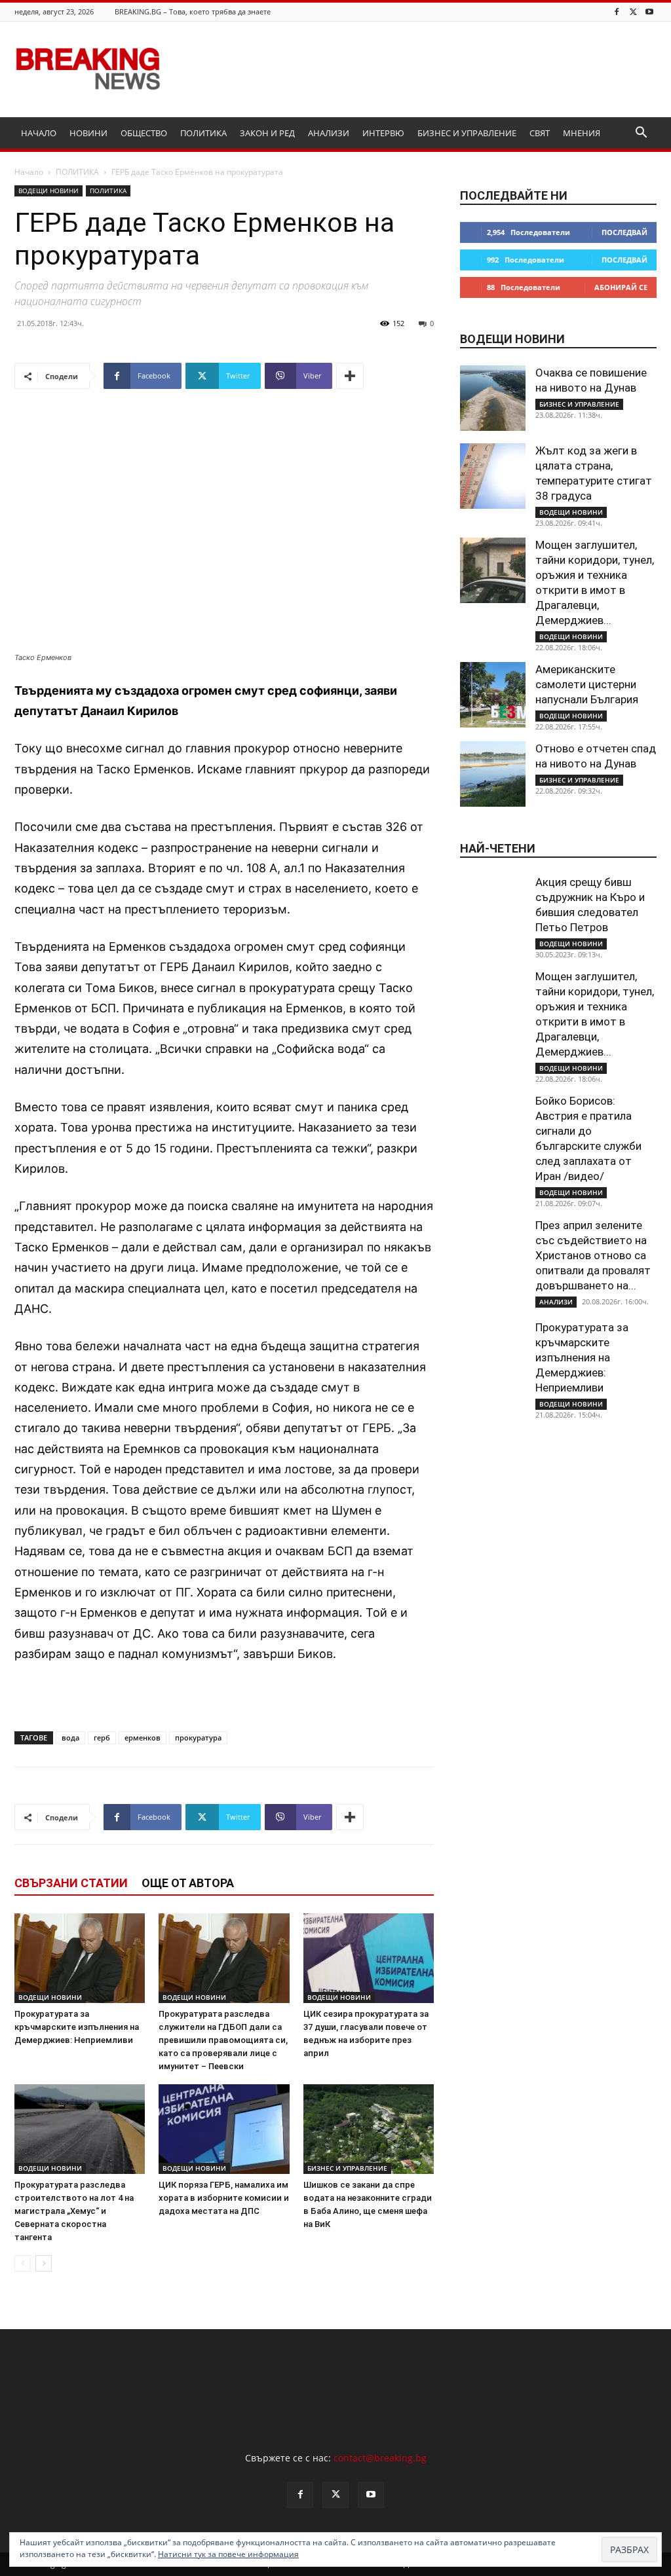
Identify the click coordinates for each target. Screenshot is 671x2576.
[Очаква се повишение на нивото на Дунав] (493, 398)
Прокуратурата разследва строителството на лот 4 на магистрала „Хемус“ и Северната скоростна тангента (74, 2211)
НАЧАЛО (39, 133)
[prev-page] (23, 2263)
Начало (29, 172)
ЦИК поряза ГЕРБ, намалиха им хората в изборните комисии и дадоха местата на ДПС (224, 2198)
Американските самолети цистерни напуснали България (587, 684)
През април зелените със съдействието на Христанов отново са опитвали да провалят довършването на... (593, 1255)
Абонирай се (621, 287)
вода (70, 1738)
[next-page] (44, 2263)
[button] (641, 134)
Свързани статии (71, 1883)
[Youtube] (649, 11)
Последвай (624, 232)
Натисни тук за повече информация (228, 2554)
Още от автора (188, 1883)
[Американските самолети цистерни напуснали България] (493, 695)
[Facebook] (617, 11)
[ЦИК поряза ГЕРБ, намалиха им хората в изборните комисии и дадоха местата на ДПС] (224, 2129)
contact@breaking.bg (380, 2458)
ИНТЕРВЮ (383, 133)
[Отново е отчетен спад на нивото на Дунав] (493, 774)
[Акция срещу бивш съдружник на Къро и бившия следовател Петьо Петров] (493, 908)
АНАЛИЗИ (329, 133)
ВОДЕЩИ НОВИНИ (48, 191)
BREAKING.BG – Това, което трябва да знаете (193, 11)
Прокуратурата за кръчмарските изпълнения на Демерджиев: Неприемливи (77, 2027)
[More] (350, 376)
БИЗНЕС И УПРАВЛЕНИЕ (467, 133)
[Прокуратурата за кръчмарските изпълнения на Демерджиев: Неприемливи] (80, 1958)
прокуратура (198, 1738)
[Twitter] (633, 11)
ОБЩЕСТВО (144, 133)
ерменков (143, 1738)
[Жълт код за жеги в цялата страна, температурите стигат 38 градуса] (493, 476)
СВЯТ (540, 133)
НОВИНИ (88, 133)
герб (102, 1738)
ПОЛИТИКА (203, 133)
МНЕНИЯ (582, 133)
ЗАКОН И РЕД (267, 133)
